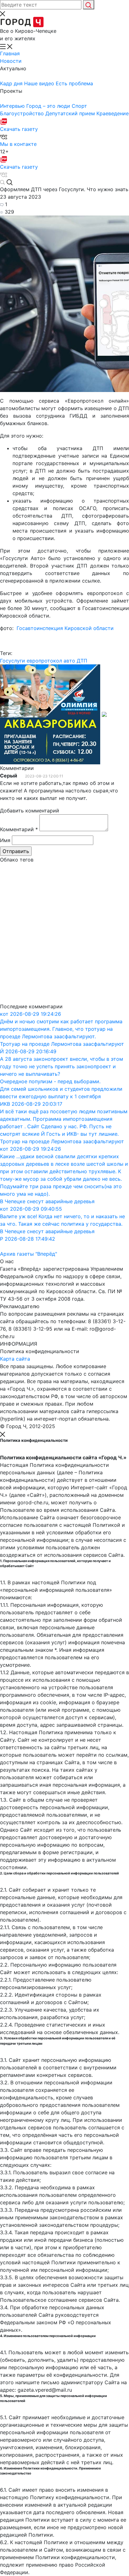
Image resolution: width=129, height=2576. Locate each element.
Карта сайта (15, 1359)
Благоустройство (23, 113)
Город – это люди (49, 106)
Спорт (79, 106)
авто (69, 661)
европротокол (44, 661)
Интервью (13, 106)
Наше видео (40, 83)
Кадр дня (12, 83)
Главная (10, 53)
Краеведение (113, 113)
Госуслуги (13, 661)
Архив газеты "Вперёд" (28, 1254)
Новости (11, 61)
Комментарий (19, 829)
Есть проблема (74, 83)
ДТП (82, 661)
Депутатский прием (71, 113)
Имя (5, 840)
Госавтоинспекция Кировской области (66, 628)
